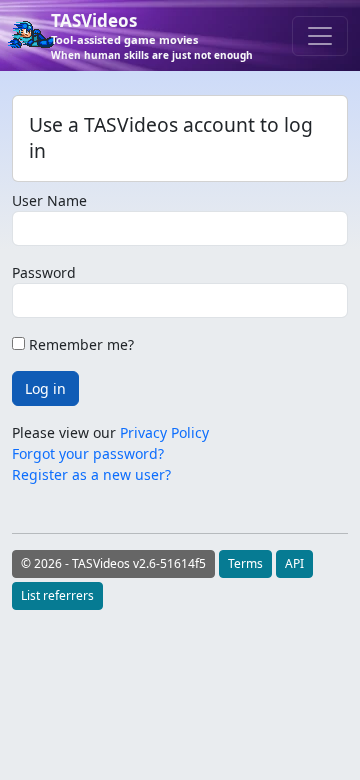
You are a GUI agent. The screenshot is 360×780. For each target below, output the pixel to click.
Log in (45, 388)
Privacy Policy (164, 432)
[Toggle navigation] (320, 36)
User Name (49, 200)
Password (44, 272)
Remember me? (79, 344)
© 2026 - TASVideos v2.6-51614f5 (113, 563)
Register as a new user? (91, 474)
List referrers (57, 595)
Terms (245, 563)
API (294, 563)
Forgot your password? (88, 453)
